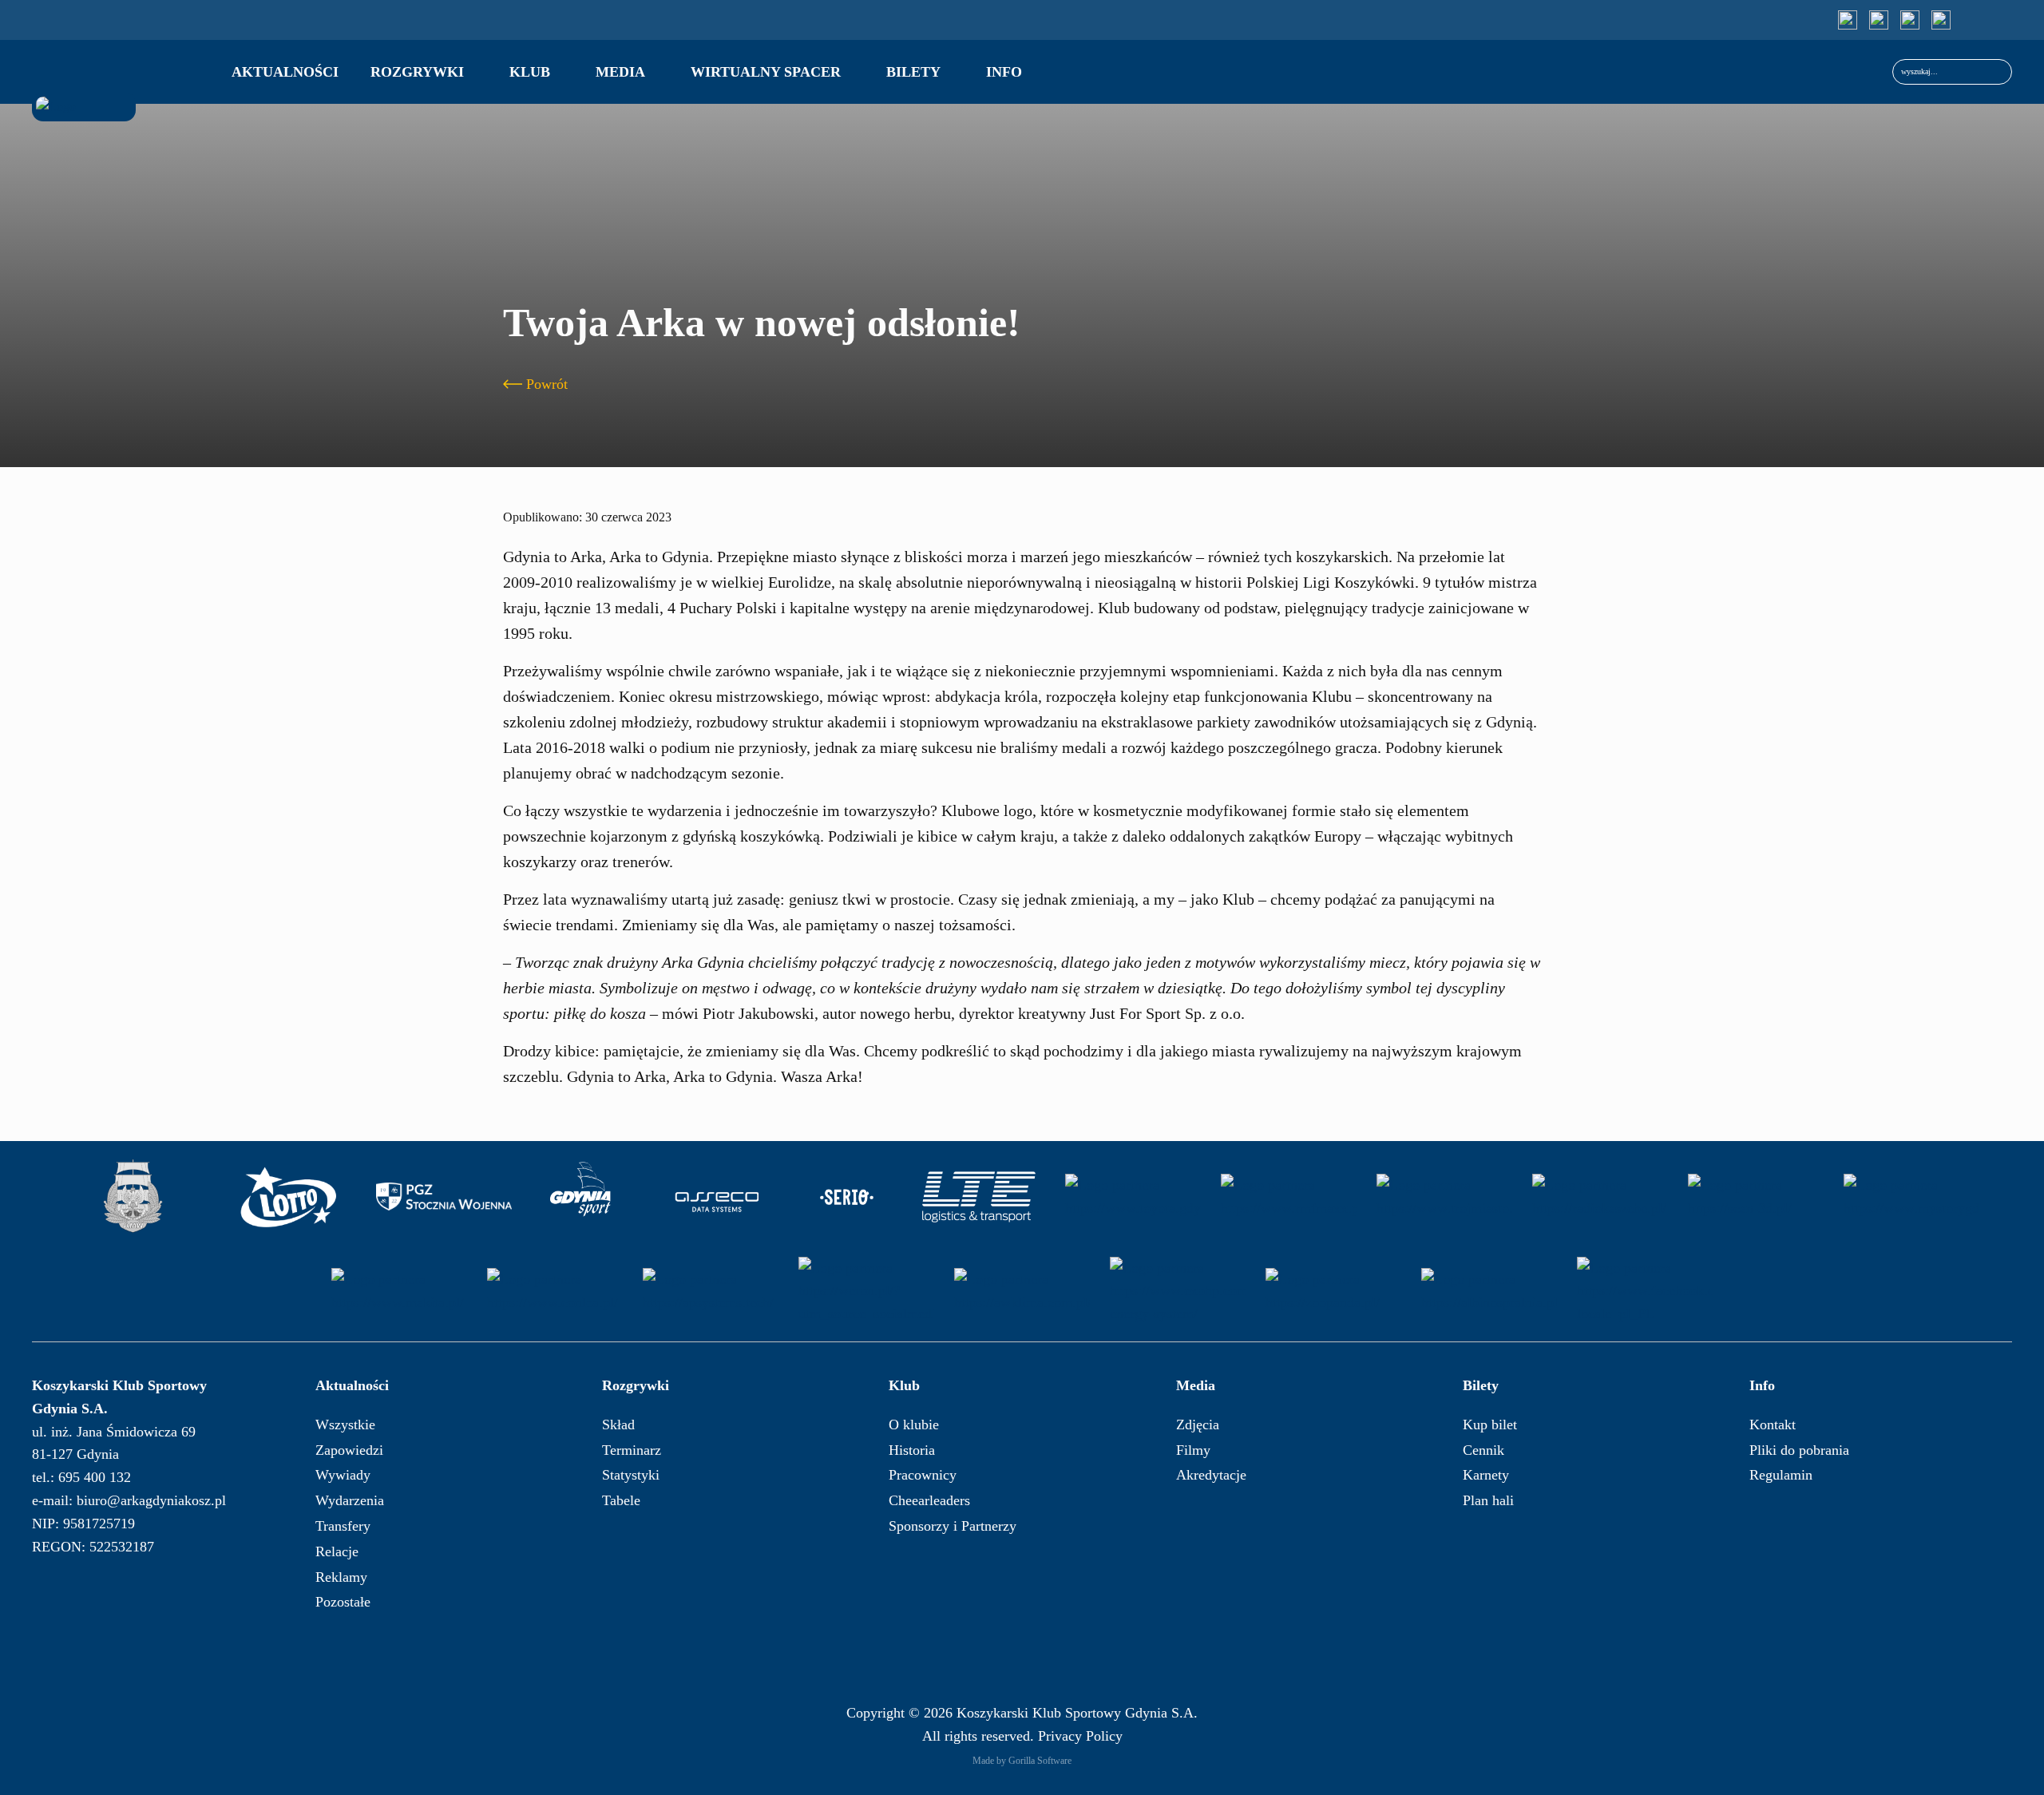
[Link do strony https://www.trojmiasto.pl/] (1444, 1197)
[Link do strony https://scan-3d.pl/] (1756, 1197)
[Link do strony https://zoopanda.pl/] (1333, 1291)
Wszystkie (345, 1425)
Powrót (547, 384)
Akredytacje (1211, 1475)
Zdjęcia (1198, 1425)
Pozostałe (343, 1602)
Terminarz (632, 1450)
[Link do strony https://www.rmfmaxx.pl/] (1289, 1197)
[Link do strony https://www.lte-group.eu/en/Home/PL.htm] (977, 1197)
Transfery (343, 1526)
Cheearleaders (929, 1500)
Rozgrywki (417, 72)
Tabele (621, 1500)
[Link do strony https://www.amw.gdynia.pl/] (133, 1197)
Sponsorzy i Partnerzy (953, 1526)
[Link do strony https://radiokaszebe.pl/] (1600, 1197)
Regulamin (1781, 1475)
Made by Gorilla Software (1022, 1761)
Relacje (337, 1551)
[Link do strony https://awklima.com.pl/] (1022, 1291)
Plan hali (1488, 1500)
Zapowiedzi (349, 1450)
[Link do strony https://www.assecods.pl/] (717, 1197)
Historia (912, 1450)
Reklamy (341, 1577)
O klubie (914, 1425)
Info (1004, 72)
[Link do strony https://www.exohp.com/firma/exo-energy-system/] (1178, 1291)
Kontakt (1773, 1425)
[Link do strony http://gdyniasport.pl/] (580, 1197)
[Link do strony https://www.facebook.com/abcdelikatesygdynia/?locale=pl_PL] (1645, 1291)
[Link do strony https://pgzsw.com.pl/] (444, 1197)
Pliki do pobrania (1799, 1450)
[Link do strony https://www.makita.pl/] (399, 1291)
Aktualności (285, 72)
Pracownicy (923, 1475)
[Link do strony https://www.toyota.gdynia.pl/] (1133, 1197)
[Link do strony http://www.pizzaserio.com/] (847, 1197)
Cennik (1483, 1450)
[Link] (1848, 20)
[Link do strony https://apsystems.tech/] (711, 1291)
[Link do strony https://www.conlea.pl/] (555, 1291)
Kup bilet (1490, 1425)
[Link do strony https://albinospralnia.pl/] (1489, 1291)
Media (620, 72)
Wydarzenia (350, 1500)
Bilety (913, 72)
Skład (618, 1425)
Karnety (1486, 1475)
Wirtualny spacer (766, 72)
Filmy (1193, 1450)
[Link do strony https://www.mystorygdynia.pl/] (1911, 1197)
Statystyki (631, 1475)
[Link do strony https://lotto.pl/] (288, 1197)
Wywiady (343, 1475)
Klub (530, 72)
